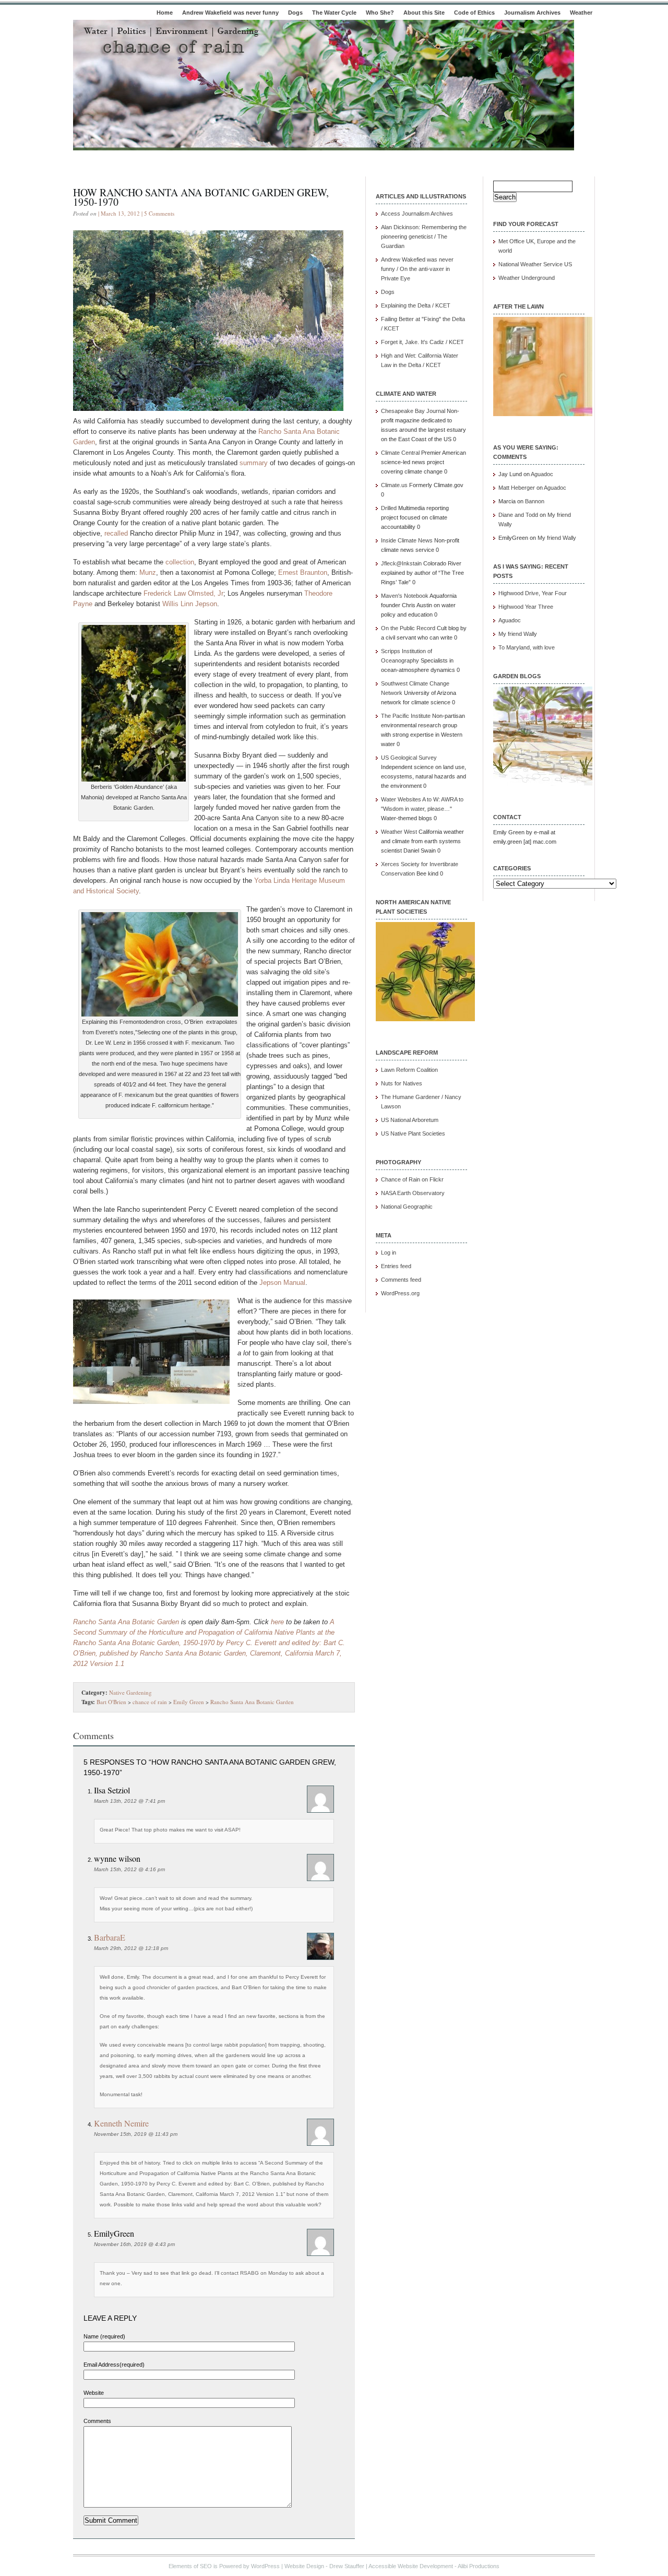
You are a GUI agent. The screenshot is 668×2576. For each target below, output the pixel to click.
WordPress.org (400, 1293)
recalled (116, 533)
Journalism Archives (532, 13)
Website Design (304, 2566)
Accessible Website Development (411, 2566)
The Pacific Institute (406, 716)
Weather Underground (527, 278)
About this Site (424, 13)
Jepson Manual (282, 1283)
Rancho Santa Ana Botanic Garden (126, 1622)
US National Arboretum (410, 1120)
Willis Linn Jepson (190, 604)
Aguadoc (542, 474)
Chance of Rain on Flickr (412, 1179)
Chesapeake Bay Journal (413, 411)
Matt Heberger (517, 488)
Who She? (380, 13)
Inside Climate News (407, 540)
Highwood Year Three (526, 607)
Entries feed (396, 1266)
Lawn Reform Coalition (409, 1070)
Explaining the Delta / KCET (416, 305)
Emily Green (189, 1702)
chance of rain (150, 1702)
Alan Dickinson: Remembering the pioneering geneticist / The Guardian (424, 237)
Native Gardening (130, 1692)
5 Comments (159, 213)
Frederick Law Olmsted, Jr (183, 593)
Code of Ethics (474, 13)
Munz (148, 572)
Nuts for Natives (402, 1083)
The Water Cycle (334, 13)
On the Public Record (408, 628)
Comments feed (401, 1280)
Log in (389, 1252)
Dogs (295, 13)
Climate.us (394, 485)
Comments (97, 2421)
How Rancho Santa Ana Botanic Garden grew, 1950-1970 (201, 197)
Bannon (535, 501)
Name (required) (104, 2336)
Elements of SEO (190, 2566)
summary (254, 463)
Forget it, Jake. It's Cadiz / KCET (422, 342)
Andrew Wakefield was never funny (230, 13)
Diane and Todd (518, 515)
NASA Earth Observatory (413, 1193)
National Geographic (407, 1207)
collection (180, 562)
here (277, 1622)
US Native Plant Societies (413, 1133)
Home (165, 13)
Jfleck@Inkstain (401, 563)
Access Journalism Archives (417, 214)
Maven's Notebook (405, 596)
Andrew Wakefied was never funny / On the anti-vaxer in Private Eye (417, 269)
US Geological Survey (409, 758)
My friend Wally (557, 538)
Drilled (389, 508)
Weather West (399, 832)
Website (94, 2393)
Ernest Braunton (303, 572)
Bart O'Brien (111, 1702)
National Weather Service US (535, 264)
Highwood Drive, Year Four (533, 593)
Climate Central (400, 453)
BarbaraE (110, 1937)
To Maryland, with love (527, 647)
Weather (581, 13)
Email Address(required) (114, 2365)
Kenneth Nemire (121, 2123)
